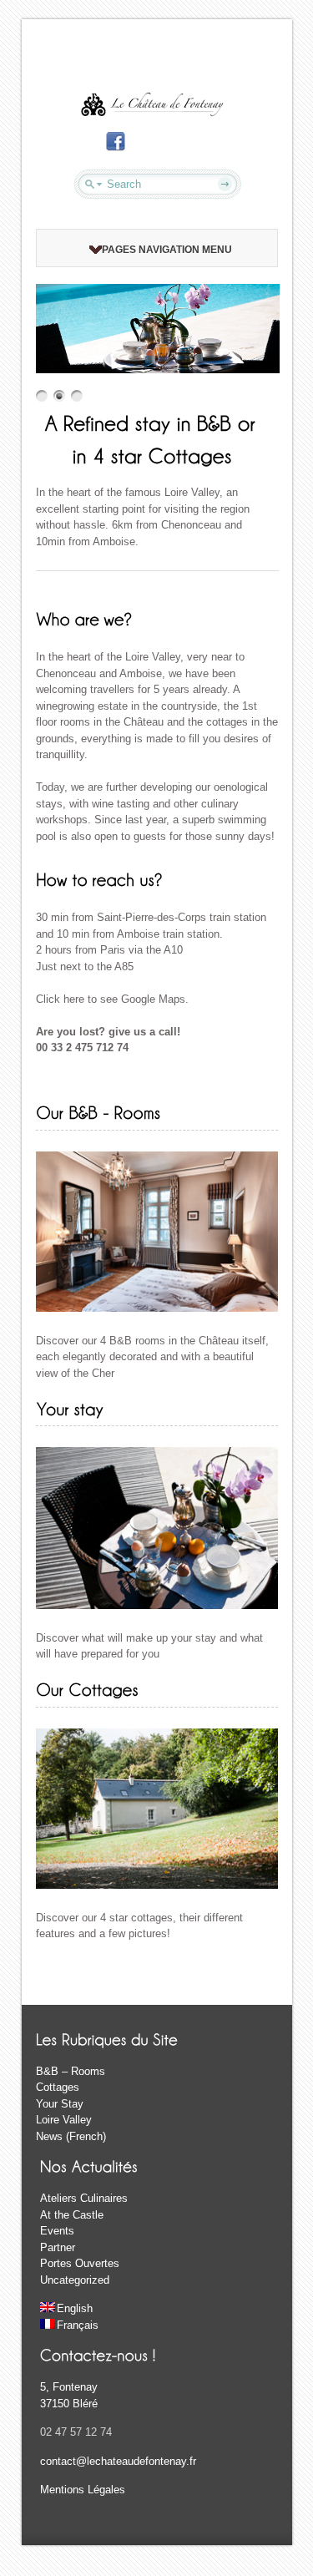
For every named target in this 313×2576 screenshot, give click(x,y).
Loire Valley (64, 2120)
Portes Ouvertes (80, 2263)
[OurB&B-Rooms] (98, 1112)
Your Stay (60, 2104)
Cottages (58, 2087)
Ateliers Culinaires (84, 2198)
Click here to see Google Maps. (112, 999)
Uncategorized (75, 2280)
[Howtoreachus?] (99, 879)
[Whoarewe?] (84, 618)
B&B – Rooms (71, 2071)
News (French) (71, 2136)
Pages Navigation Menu (167, 250)
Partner (58, 2247)
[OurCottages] (87, 1689)
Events (57, 2231)
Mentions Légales (83, 2490)
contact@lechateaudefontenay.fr (118, 2461)
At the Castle (72, 2215)
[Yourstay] (70, 1407)
